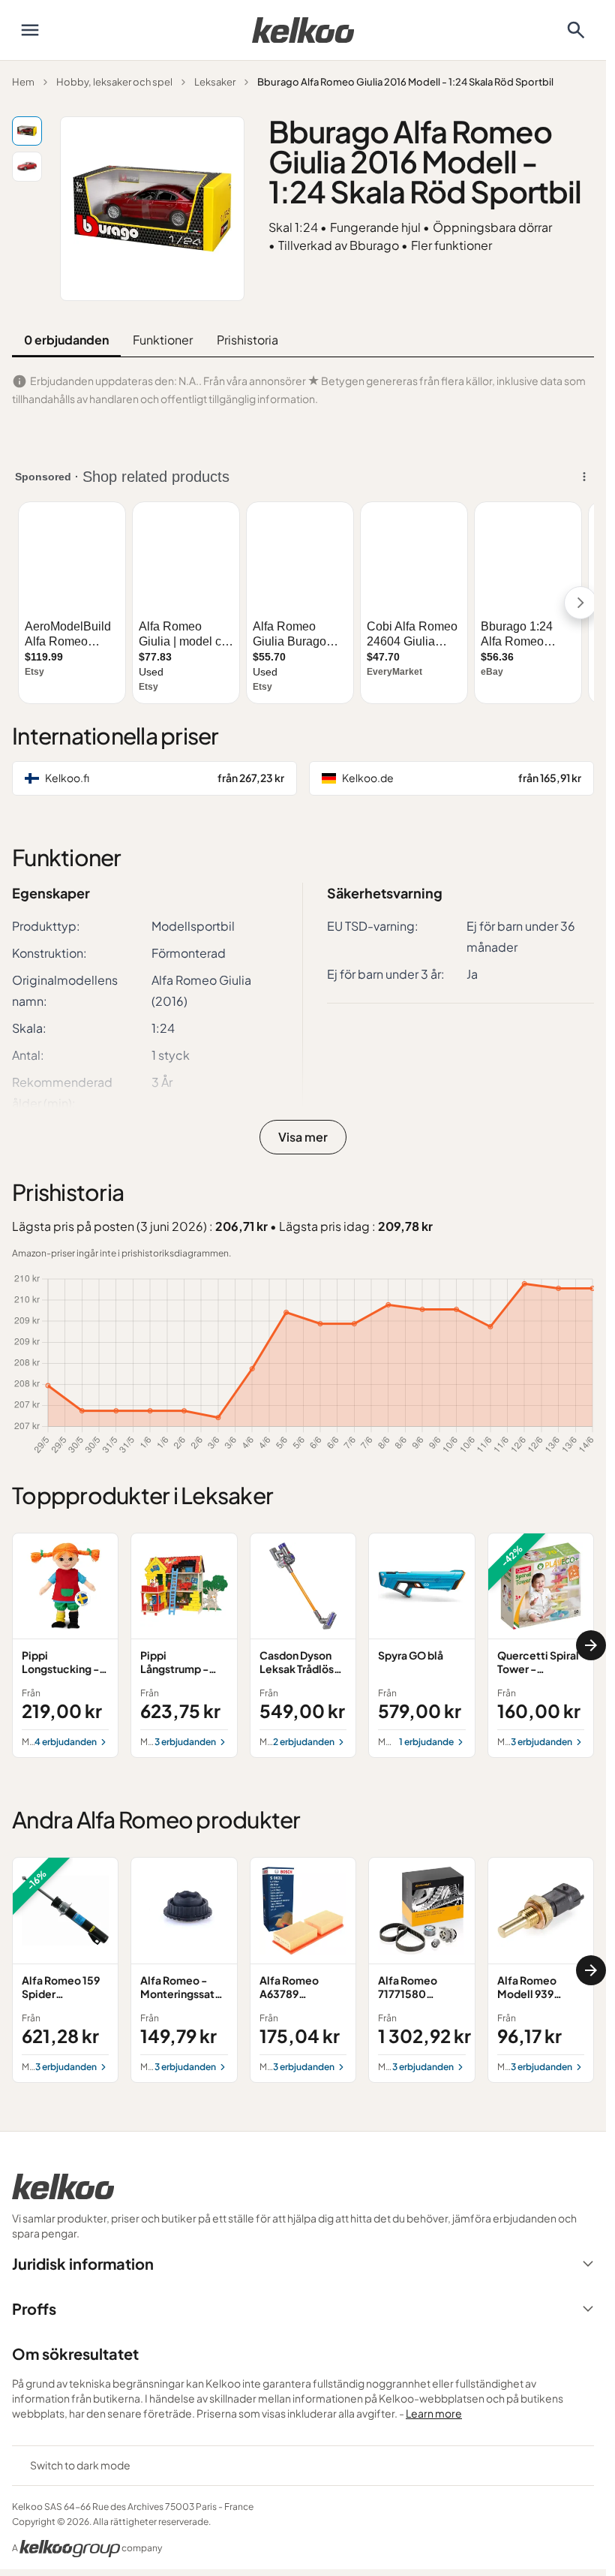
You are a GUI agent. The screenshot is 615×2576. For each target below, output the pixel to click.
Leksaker (215, 82)
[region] (303, 1646)
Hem (23, 82)
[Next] (591, 1645)
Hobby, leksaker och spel (114, 82)
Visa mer (303, 1137)
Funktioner (163, 340)
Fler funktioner (451, 245)
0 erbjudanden (66, 340)
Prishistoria (247, 340)
